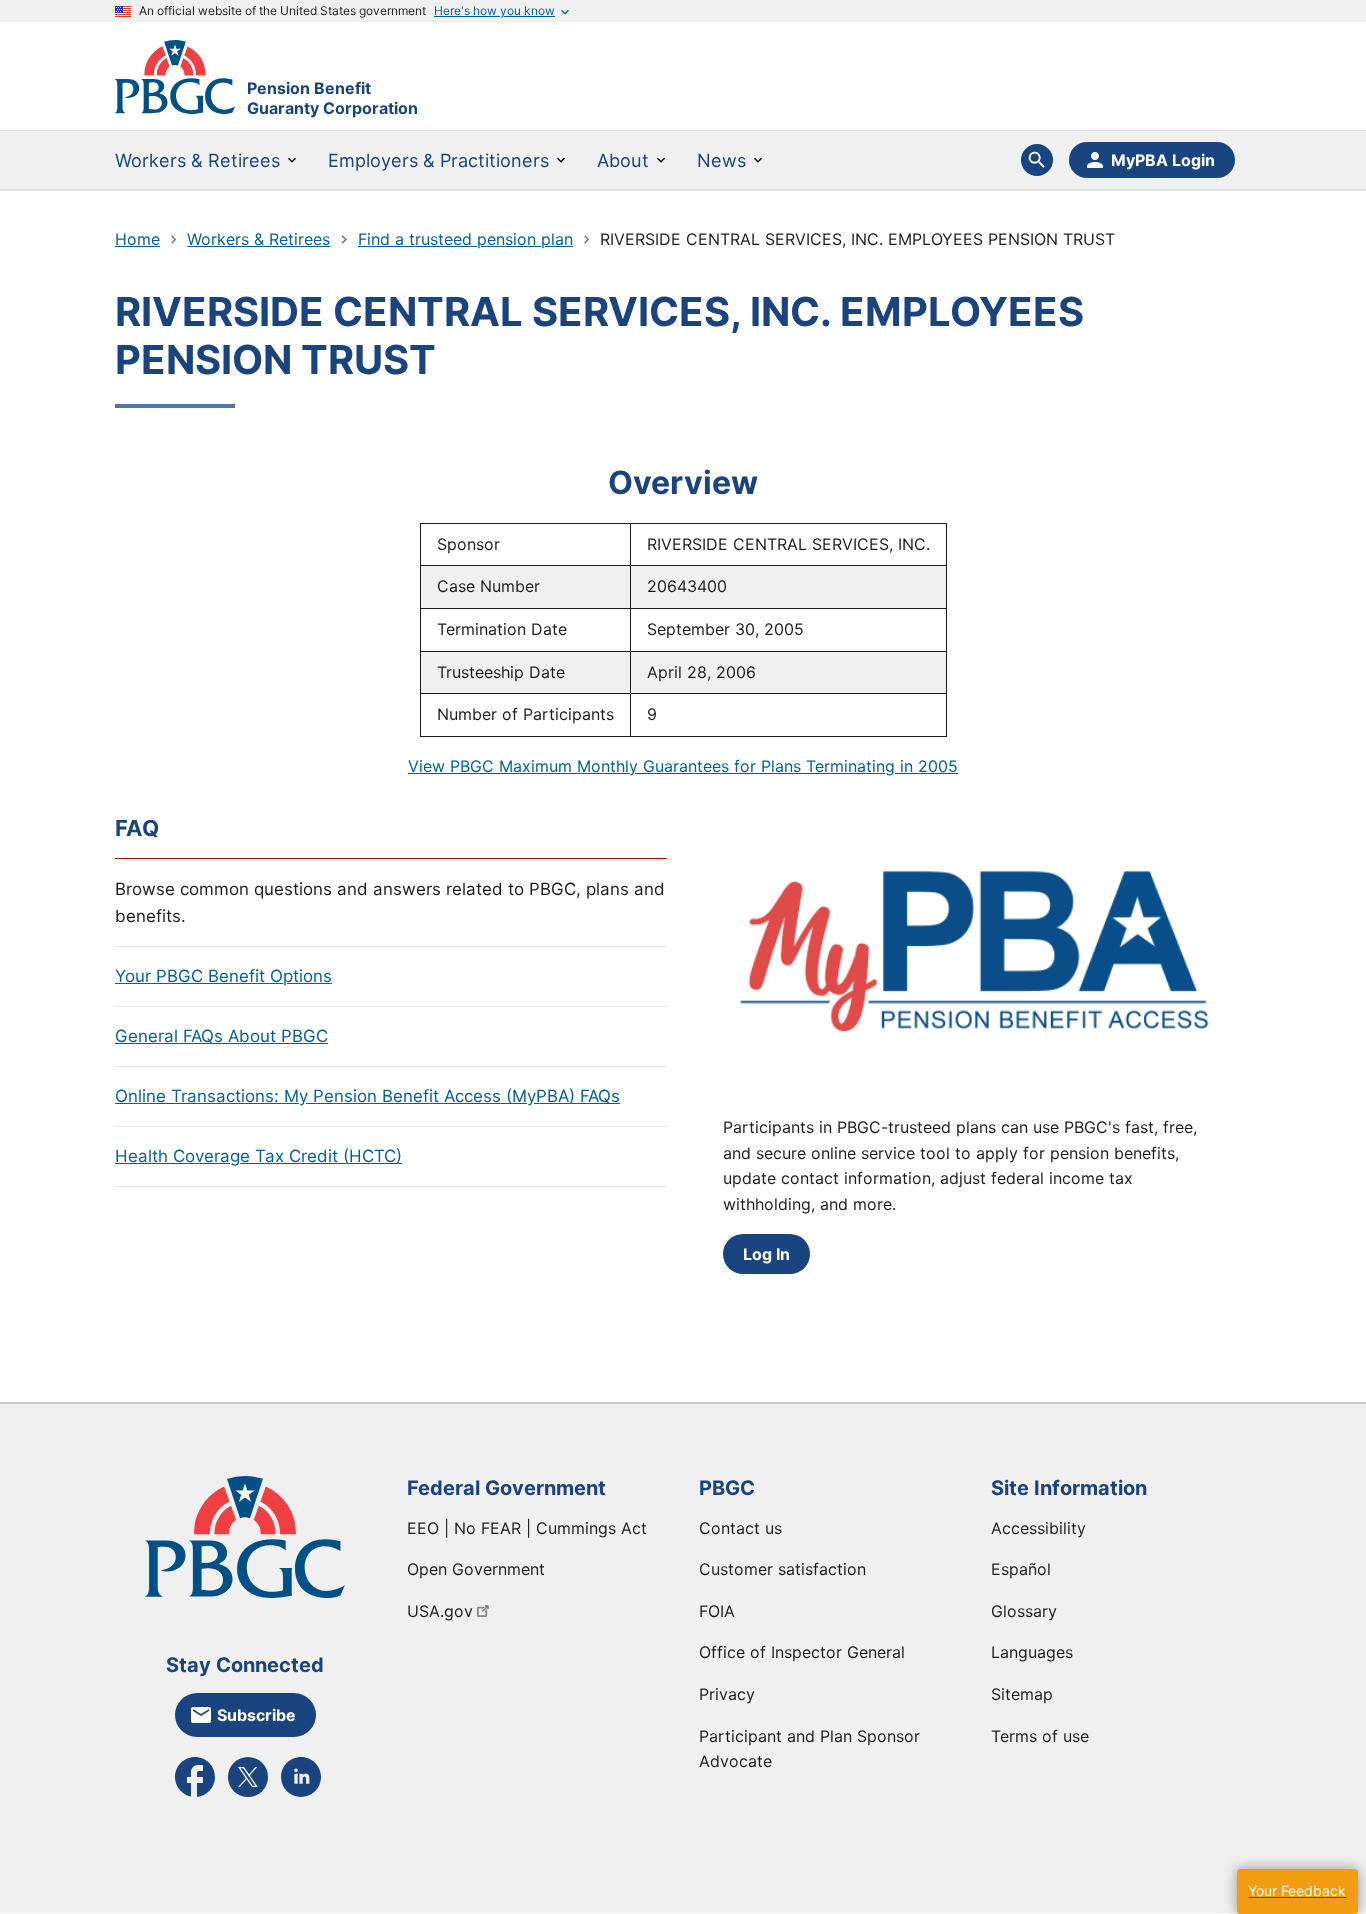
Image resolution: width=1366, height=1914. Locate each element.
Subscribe (256, 1715)
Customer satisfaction (782, 1569)
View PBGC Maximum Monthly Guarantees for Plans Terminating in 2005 (683, 766)
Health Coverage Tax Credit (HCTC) (258, 1156)
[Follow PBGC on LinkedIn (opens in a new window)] (301, 1795)
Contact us (740, 1528)
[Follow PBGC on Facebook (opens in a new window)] (195, 1795)
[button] (1297, 1891)
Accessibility (1038, 1528)
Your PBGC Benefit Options (223, 976)
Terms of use (1040, 1736)
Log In (766, 1254)
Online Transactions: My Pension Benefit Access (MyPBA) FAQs (367, 1096)
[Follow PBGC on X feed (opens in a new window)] (248, 1795)
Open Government (476, 1569)
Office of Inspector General (802, 1652)
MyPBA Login (1163, 160)
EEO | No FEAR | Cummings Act (527, 1528)
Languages (1032, 1652)
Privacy (727, 1694)
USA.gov (440, 1611)
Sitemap (1022, 1694)
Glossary (1024, 1611)
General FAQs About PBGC (221, 1036)
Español (1021, 1569)
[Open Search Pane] (1037, 160)
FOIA (717, 1611)
